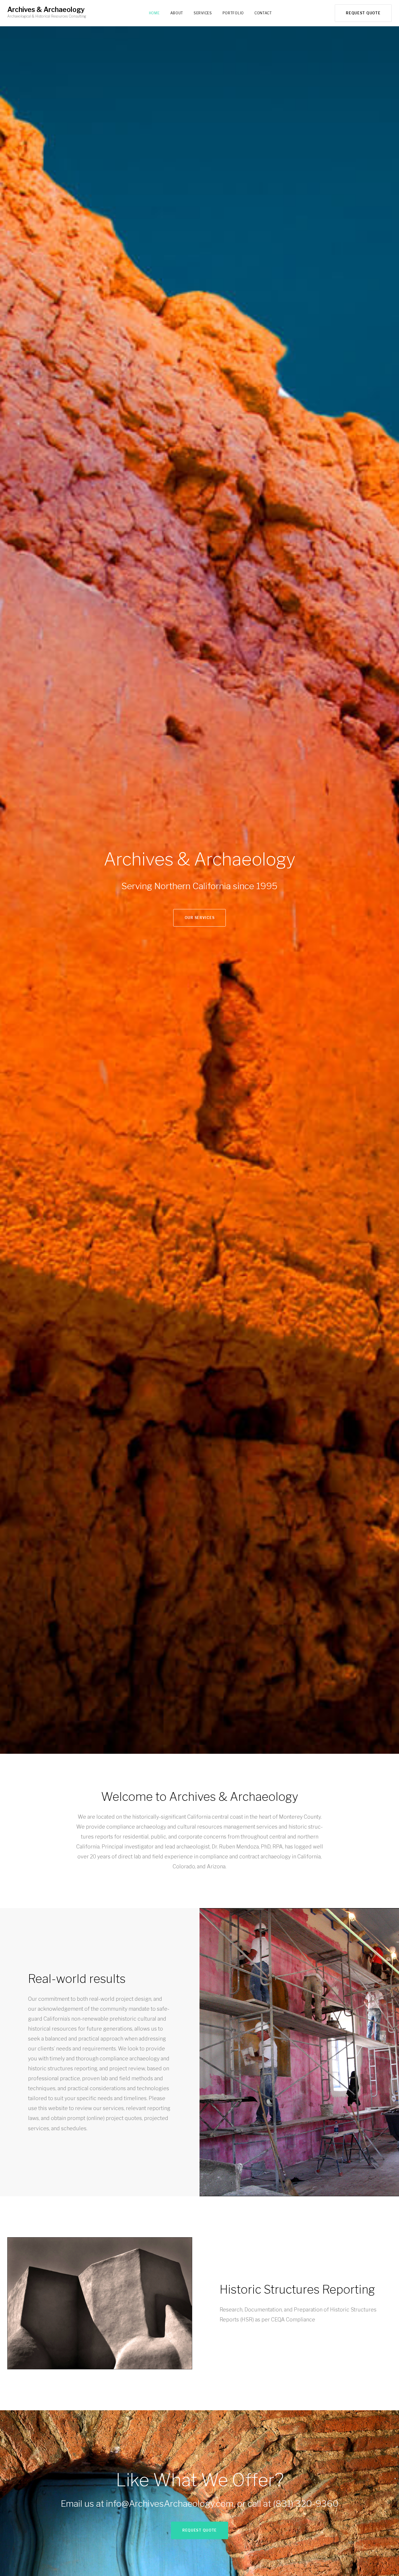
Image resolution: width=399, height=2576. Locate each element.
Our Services (200, 918)
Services (203, 13)
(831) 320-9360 (306, 2504)
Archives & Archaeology (46, 10)
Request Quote (363, 13)
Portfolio (233, 13)
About (177, 13)
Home (154, 13)
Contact (263, 13)
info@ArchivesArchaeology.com (170, 2504)
